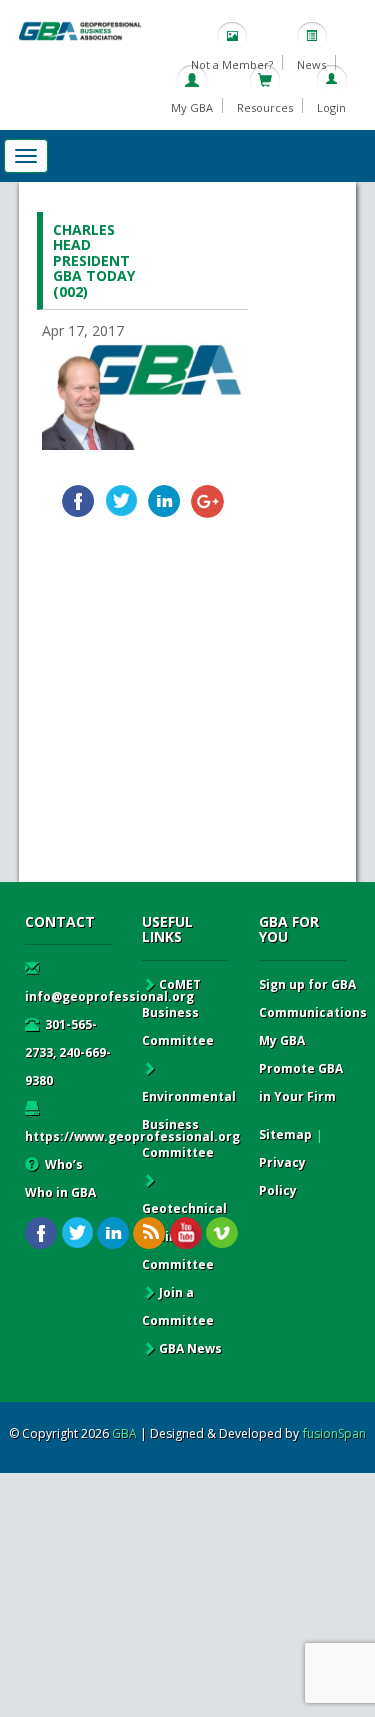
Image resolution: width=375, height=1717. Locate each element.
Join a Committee (178, 1306)
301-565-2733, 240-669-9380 (68, 1052)
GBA (124, 1433)
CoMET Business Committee (178, 1012)
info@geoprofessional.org (109, 996)
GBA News (190, 1348)
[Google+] (207, 501)
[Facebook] (78, 501)
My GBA (192, 107)
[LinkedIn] (164, 501)
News (311, 64)
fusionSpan (334, 1433)
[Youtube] (185, 1233)
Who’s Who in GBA (60, 1178)
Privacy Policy (282, 1176)
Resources (265, 107)
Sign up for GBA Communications (313, 998)
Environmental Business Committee (189, 1124)
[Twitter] (121, 501)
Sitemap (285, 1134)
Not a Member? (232, 64)
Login (331, 107)
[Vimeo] (221, 1233)
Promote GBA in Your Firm (301, 1082)
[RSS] (149, 1233)
